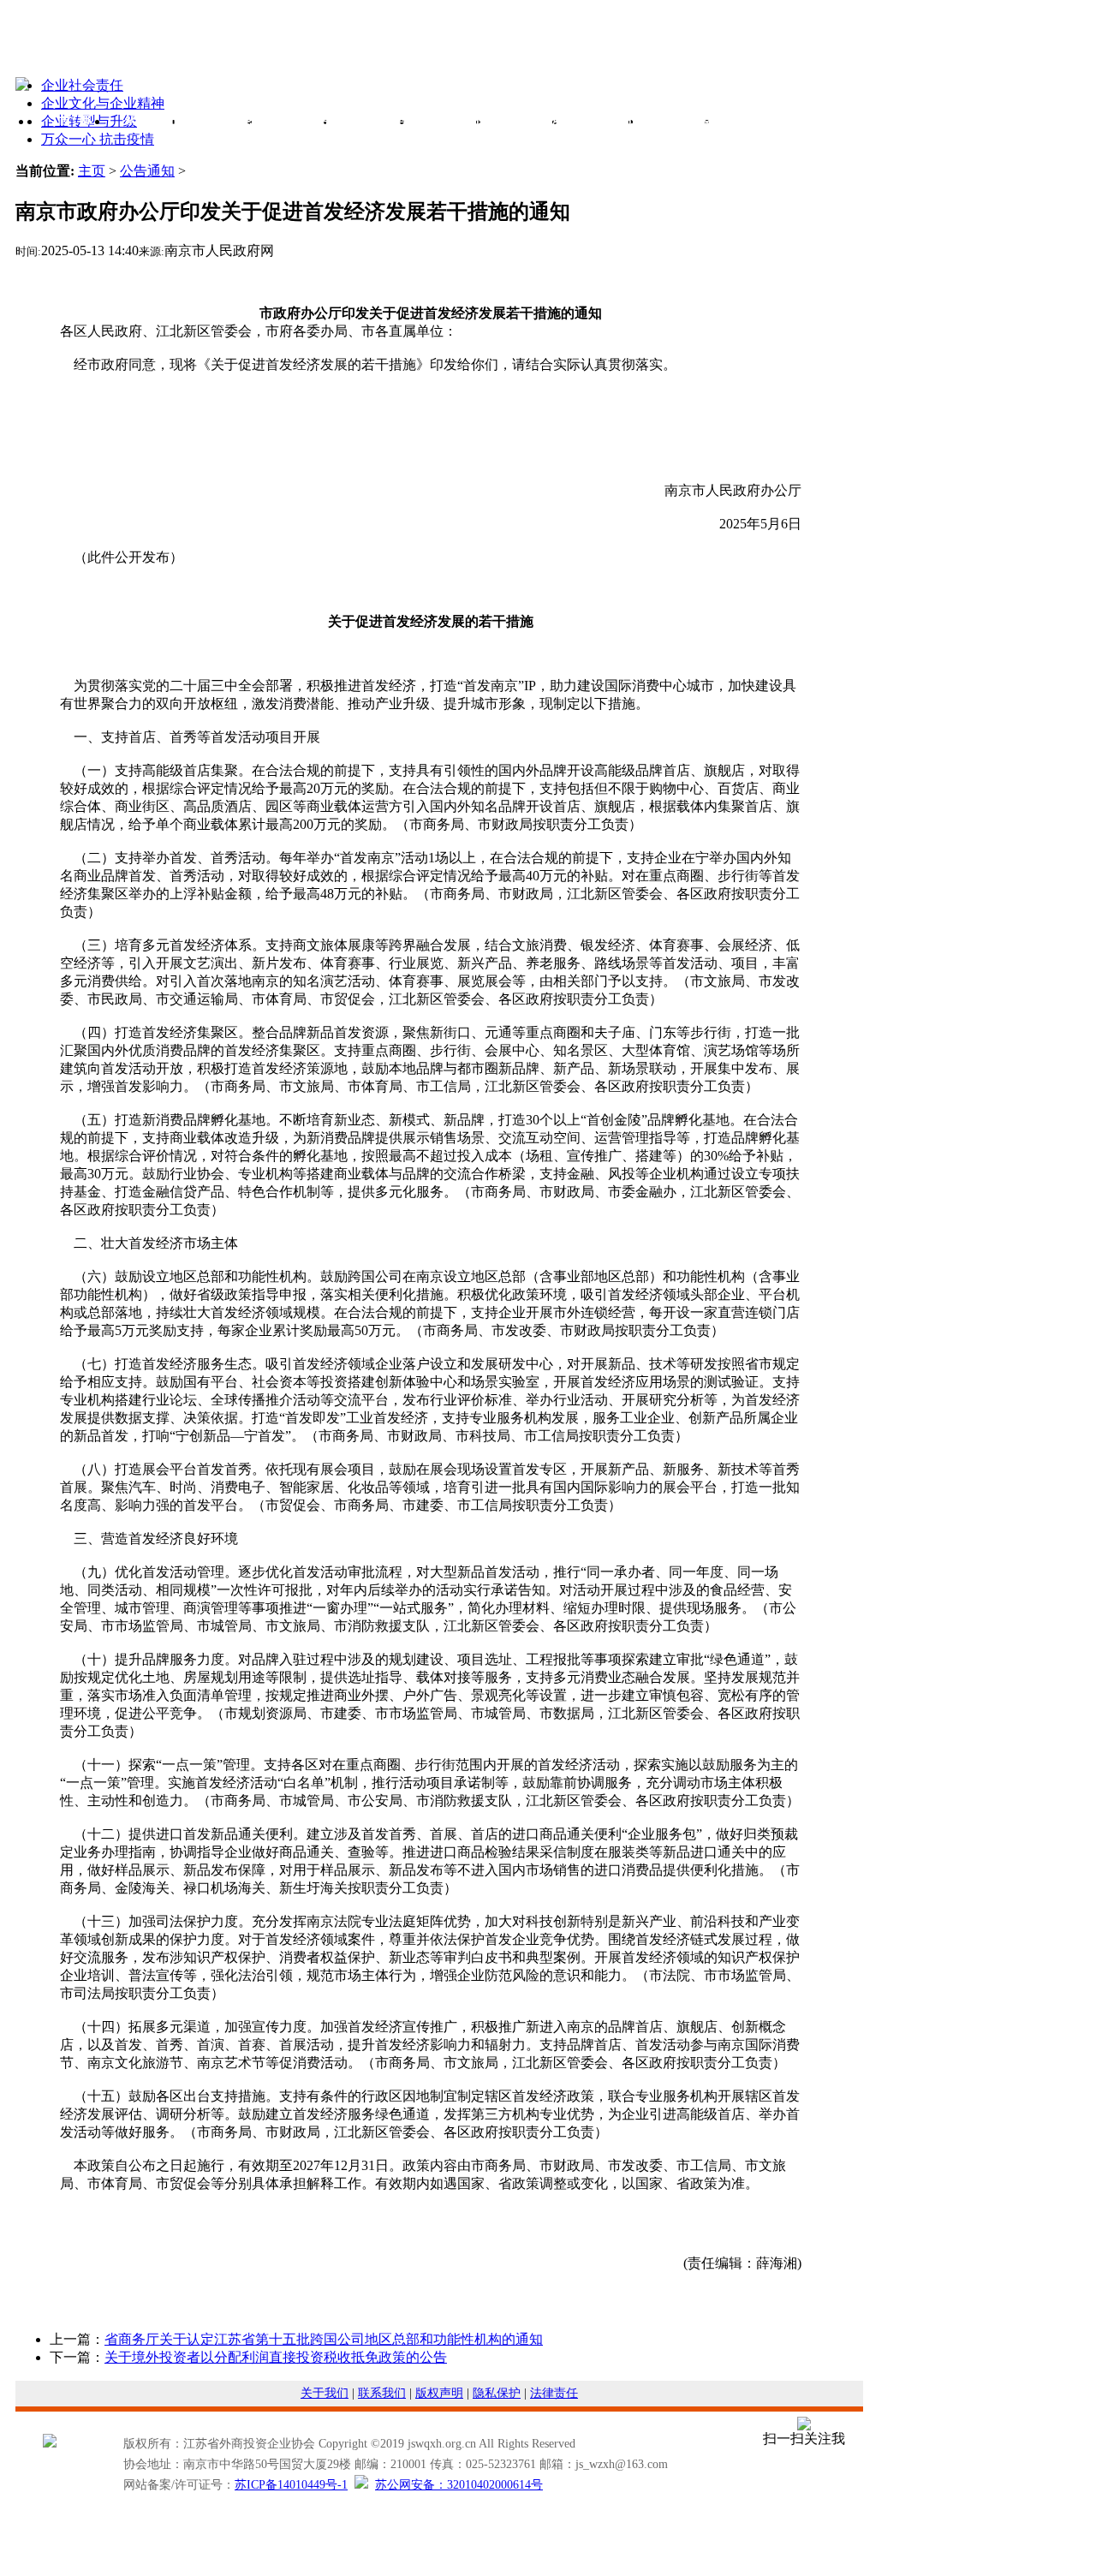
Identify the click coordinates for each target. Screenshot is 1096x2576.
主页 (92, 171)
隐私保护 (497, 2393)
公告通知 (147, 171)
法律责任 (554, 2393)
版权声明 (439, 2393)
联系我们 (382, 2393)
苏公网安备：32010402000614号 (459, 2485)
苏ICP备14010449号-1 (291, 2485)
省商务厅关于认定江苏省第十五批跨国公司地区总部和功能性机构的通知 (324, 2339)
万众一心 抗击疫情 (98, 139)
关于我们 (325, 2393)
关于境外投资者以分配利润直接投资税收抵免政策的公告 (276, 2357)
